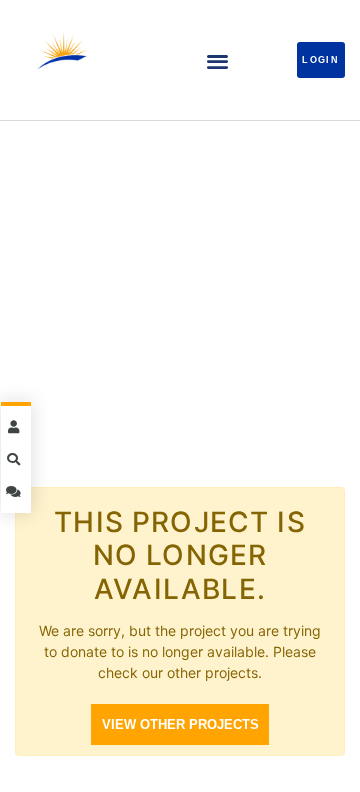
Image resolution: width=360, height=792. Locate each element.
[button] (217, 60)
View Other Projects (180, 724)
